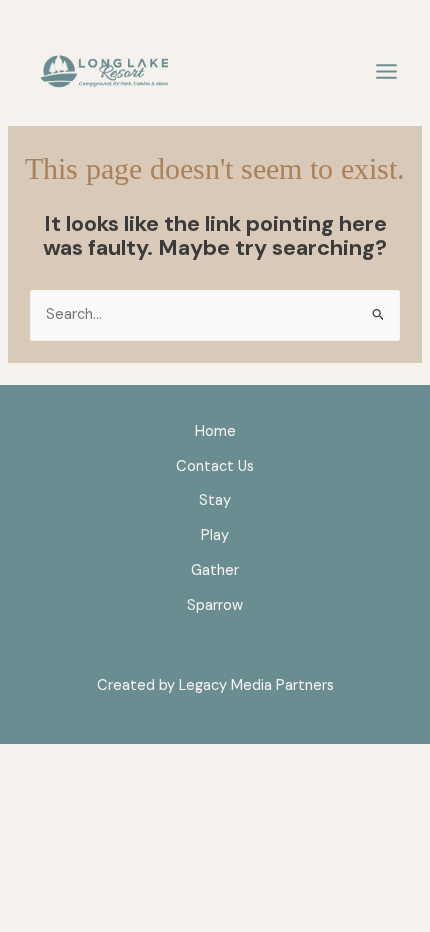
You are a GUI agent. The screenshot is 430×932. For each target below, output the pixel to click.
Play (215, 535)
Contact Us (215, 466)
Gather (215, 570)
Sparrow (215, 605)
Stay (215, 500)
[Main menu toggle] (386, 72)
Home (215, 431)
